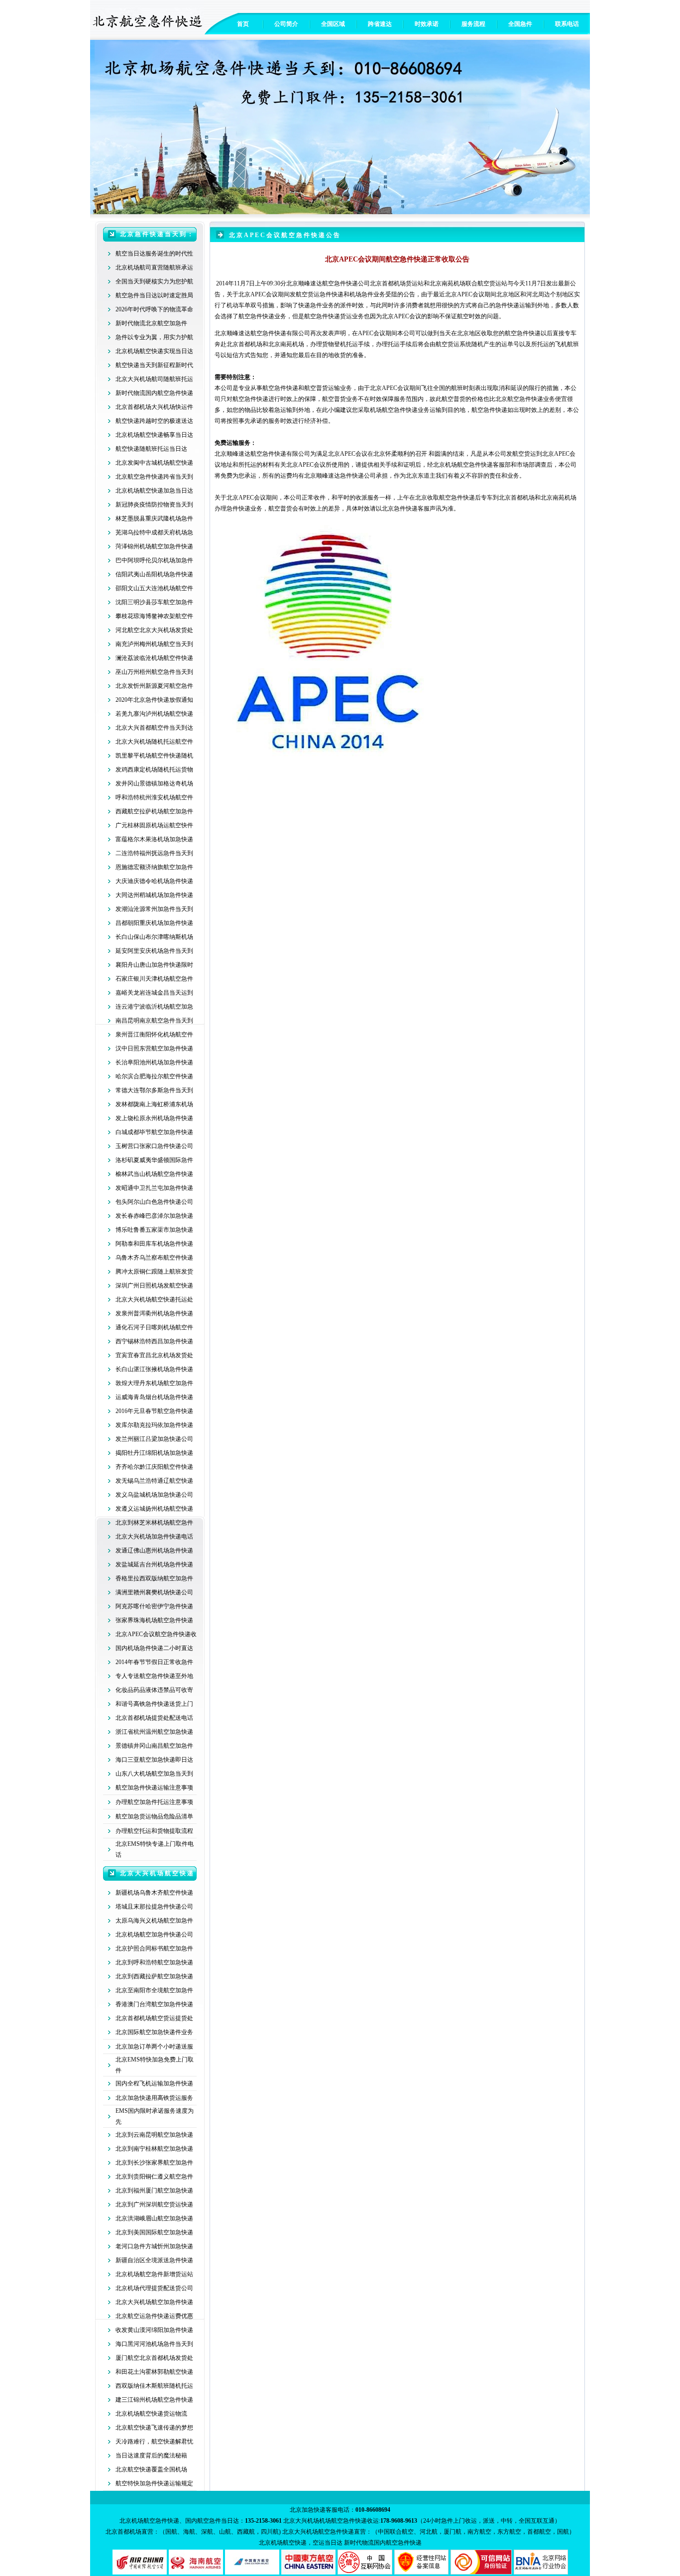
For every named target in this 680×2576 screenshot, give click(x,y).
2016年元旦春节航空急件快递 (154, 1411)
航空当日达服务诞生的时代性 (154, 254)
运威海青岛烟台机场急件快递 (154, 1397)
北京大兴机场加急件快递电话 (154, 1537)
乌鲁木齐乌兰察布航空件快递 (154, 1258)
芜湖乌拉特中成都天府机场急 (154, 532)
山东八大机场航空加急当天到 (154, 1774)
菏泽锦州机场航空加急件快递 (154, 546)
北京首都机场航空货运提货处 (154, 2018)
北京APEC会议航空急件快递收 (156, 1634)
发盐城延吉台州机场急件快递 (154, 1564)
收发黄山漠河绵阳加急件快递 (154, 2330)
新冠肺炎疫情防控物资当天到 (154, 505)
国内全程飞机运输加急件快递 (154, 2083)
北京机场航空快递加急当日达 (154, 491)
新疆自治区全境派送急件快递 (154, 2260)
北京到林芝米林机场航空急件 (154, 1523)
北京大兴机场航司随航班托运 (154, 379)
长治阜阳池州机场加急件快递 (154, 1062)
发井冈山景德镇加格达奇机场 (154, 783)
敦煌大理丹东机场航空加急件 (154, 1383)
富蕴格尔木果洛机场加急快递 (154, 839)
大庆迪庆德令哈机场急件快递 (154, 881)
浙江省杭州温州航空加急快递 (154, 1732)
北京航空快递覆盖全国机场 (151, 2469)
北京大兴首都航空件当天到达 (154, 728)
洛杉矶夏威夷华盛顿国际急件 (154, 1160)
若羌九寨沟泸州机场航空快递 (154, 714)
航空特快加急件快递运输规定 (154, 2483)
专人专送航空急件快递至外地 (154, 1676)
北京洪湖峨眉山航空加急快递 (154, 2218)
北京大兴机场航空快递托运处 (154, 1299)
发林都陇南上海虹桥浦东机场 (154, 1104)
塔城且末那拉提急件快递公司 (154, 1907)
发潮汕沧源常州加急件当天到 (154, 909)
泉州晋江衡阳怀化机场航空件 (154, 1034)
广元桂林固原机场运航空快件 (154, 825)
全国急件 (520, 24)
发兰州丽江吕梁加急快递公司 (154, 1439)
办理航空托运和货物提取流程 (154, 1831)
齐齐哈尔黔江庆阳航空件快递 (154, 1467)
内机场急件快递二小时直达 (157, 1648)
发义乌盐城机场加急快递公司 (154, 1495)
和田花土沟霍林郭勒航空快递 (154, 2372)
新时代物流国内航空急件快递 (154, 393)
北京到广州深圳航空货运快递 (154, 2204)
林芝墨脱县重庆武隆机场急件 (154, 518)
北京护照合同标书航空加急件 (154, 1948)
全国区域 (333, 24)
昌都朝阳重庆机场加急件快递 (154, 923)
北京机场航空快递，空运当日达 (301, 2543)
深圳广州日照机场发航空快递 (154, 1286)
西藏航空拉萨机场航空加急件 (154, 811)
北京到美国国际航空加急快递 (154, 2232)
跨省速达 (380, 24)
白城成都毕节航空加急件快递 (154, 1132)
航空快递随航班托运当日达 (151, 449)
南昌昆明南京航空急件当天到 (154, 1021)
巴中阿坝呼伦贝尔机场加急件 (154, 560)
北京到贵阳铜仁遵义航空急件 (154, 2177)
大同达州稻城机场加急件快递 (154, 895)
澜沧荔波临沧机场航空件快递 (154, 658)
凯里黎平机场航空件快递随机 (154, 756)
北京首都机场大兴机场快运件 (154, 407)
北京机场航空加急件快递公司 (154, 1934)
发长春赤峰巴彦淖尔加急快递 (154, 1216)
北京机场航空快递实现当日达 (154, 351)
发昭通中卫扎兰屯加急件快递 (154, 1188)
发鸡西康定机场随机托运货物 (154, 770)
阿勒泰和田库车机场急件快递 (154, 1244)
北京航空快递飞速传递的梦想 (154, 2428)
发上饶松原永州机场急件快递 (154, 1118)
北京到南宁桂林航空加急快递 (154, 2149)
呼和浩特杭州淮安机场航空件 (154, 797)
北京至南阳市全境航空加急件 (154, 1990)
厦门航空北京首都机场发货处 (154, 2358)
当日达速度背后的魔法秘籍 (151, 2455)
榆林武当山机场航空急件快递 (154, 1174)
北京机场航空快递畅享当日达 (154, 435)
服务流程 (473, 24)
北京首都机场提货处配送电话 (154, 1718)
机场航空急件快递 (394, 410)
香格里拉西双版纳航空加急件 (154, 1578)
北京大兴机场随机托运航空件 (154, 742)
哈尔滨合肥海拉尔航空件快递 (154, 1076)
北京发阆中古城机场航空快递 (154, 463)
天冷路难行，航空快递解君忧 (154, 2442)
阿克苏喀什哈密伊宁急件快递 (154, 1606)
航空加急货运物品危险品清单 (154, 1816)
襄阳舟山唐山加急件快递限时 (154, 965)
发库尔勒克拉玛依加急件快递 (154, 1425)
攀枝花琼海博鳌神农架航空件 (154, 616)
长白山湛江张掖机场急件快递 (154, 1369)
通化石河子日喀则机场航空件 (154, 1327)
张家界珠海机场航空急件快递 (154, 1620)
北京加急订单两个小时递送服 (154, 2047)
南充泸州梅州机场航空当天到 (154, 644)
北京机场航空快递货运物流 (151, 2414)
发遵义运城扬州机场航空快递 (154, 1509)
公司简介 (286, 24)
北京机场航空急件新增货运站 (154, 2274)
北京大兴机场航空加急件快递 (154, 2302)
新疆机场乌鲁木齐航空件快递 (154, 1893)
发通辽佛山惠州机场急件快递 (154, 1550)
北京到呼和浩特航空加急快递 (154, 1962)
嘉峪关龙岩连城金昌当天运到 (154, 993)
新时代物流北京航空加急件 (151, 323)
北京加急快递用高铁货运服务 (154, 2098)
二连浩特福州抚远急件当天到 (154, 853)
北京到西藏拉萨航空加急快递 (154, 1976)
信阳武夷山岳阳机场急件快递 (154, 574)
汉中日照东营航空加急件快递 (154, 1048)
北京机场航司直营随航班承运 (154, 267)
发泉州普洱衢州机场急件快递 (154, 1313)
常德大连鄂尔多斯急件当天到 (154, 1090)
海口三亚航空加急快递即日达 (154, 1760)
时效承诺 (427, 24)
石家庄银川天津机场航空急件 (154, 979)
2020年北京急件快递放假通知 (154, 700)
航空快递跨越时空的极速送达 (154, 421)
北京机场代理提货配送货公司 (154, 2288)
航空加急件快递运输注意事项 (154, 1788)
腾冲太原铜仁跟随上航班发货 (154, 1272)
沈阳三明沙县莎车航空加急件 (154, 602)
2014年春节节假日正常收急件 (154, 1662)
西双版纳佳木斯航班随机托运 (154, 2386)
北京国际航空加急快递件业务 (154, 2032)
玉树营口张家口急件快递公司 (154, 1146)
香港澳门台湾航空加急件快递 (154, 2004)
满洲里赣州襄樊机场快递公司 (154, 1592)
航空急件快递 (268, 333)
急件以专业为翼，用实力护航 (154, 337)
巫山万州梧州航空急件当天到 (154, 672)
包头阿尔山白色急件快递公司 (154, 1202)
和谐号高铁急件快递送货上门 (154, 1704)
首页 (243, 24)
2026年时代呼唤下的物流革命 (154, 309)
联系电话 (567, 24)
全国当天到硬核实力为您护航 (154, 281)
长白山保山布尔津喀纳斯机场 (154, 937)
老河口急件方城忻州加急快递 (154, 2246)
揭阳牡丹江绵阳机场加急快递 (154, 1453)
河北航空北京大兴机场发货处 (154, 630)
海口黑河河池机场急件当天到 (154, 2344)
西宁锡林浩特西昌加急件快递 (154, 1341)
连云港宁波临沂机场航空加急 (154, 1007)
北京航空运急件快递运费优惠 (154, 2316)
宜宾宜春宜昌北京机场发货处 (154, 1355)
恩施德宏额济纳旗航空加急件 (154, 867)
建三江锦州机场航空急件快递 (154, 2400)
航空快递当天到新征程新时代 (154, 365)
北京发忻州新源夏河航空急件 (154, 686)
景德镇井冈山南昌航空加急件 (154, 1746)
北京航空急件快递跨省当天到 (154, 477)
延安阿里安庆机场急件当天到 (154, 951)
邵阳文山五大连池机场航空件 (154, 588)
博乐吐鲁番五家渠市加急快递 (154, 1230)
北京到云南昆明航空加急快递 (154, 2135)
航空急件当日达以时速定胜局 (154, 295)
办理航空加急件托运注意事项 (154, 1802)
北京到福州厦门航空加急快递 (154, 2190)
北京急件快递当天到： (157, 234)
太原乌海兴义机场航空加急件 (154, 1921)
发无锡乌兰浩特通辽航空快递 (154, 1481)
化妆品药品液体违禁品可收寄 (154, 1690)
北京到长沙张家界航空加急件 (154, 2163)
